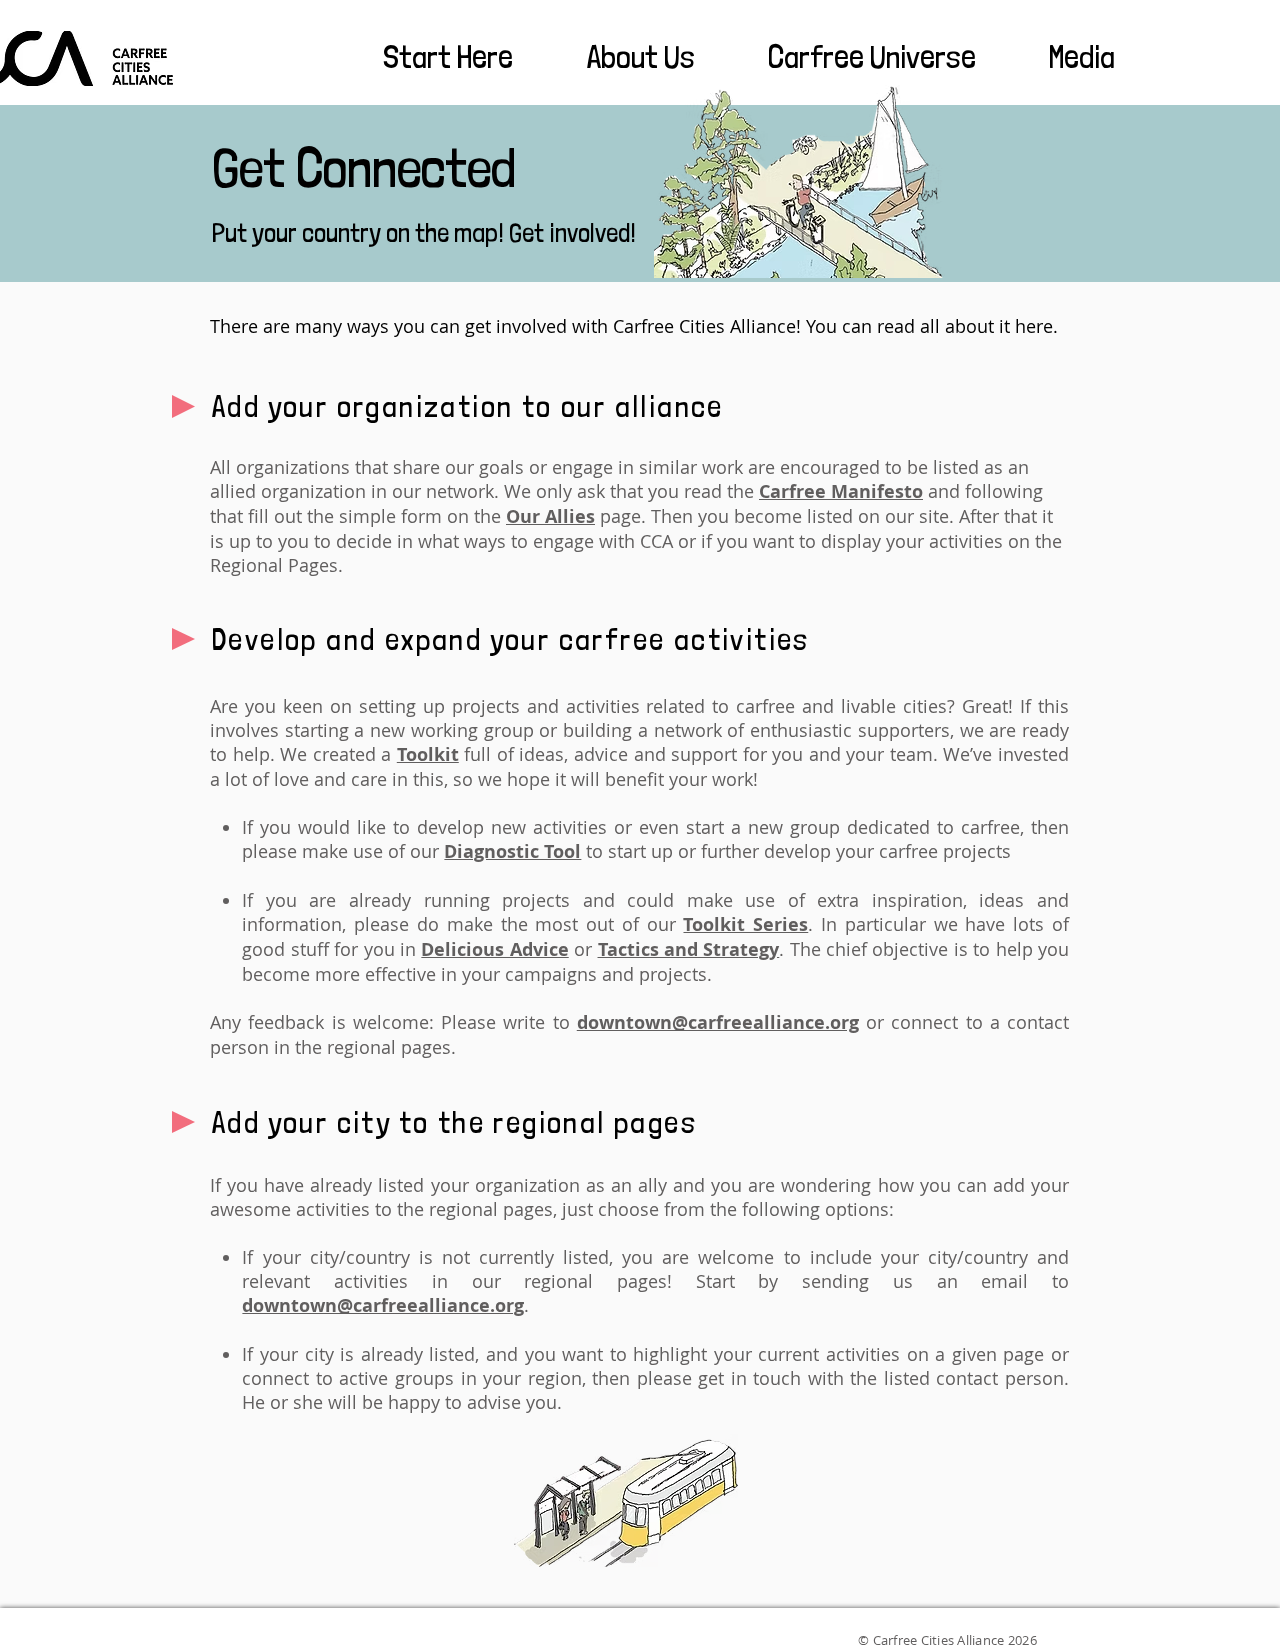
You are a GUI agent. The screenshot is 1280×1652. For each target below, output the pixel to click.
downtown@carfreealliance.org (718, 1022)
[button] (426, 57)
